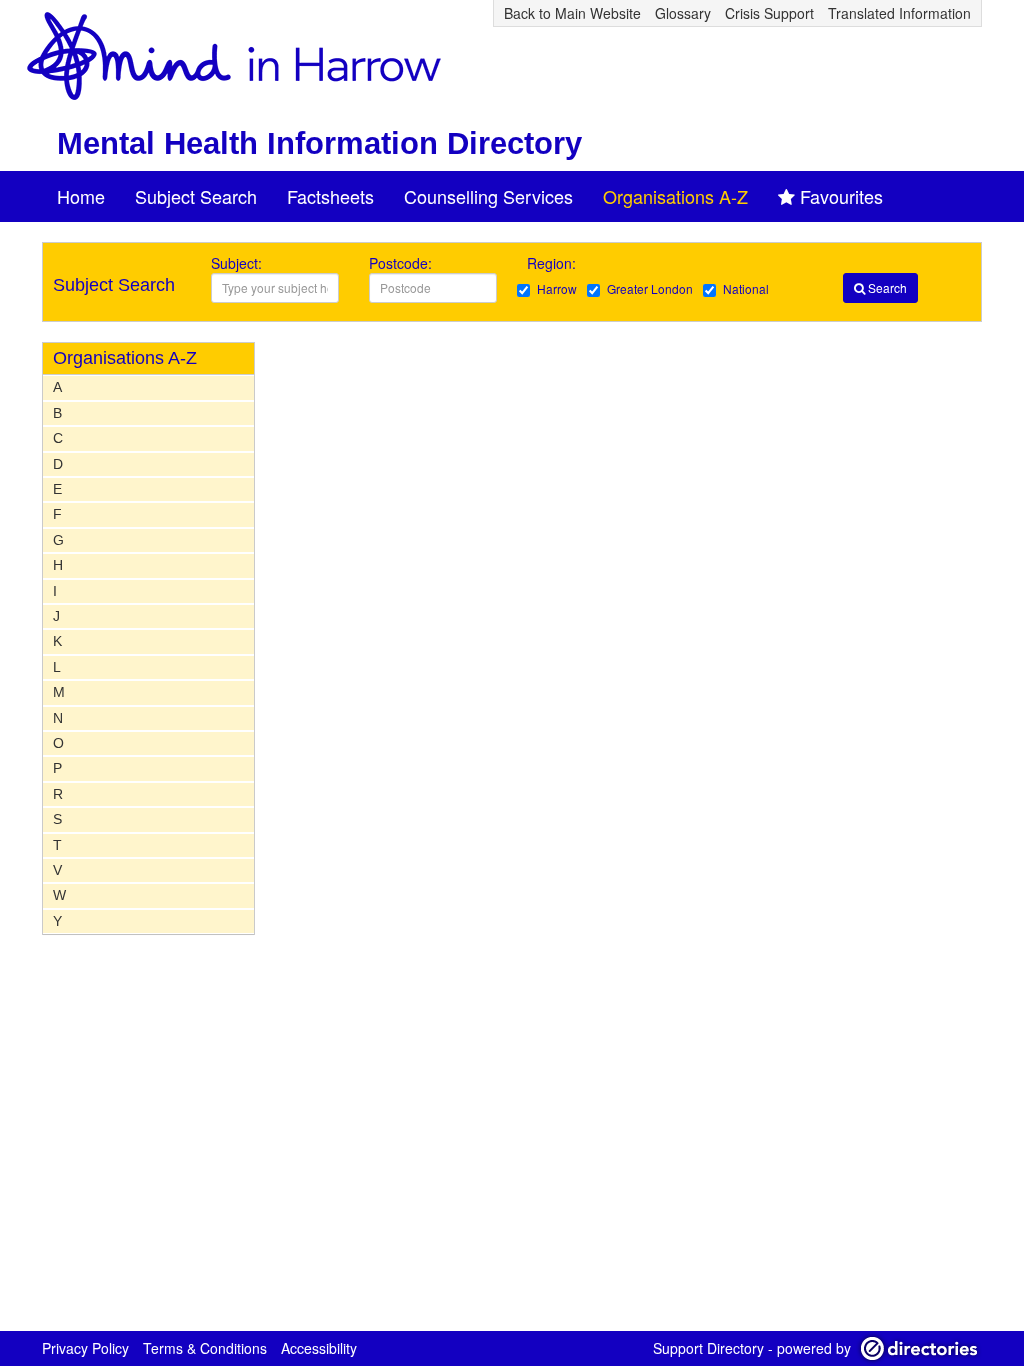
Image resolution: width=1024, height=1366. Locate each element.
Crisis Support (769, 13)
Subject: (236, 263)
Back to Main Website (572, 13)
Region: (553, 263)
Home (81, 196)
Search (886, 287)
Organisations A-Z (675, 196)
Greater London (650, 288)
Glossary (683, 13)
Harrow (557, 288)
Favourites (841, 196)
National (746, 288)
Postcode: (400, 263)
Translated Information (899, 13)
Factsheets (330, 196)
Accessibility (319, 1348)
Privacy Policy (85, 1348)
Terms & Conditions (205, 1348)
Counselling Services (488, 196)
